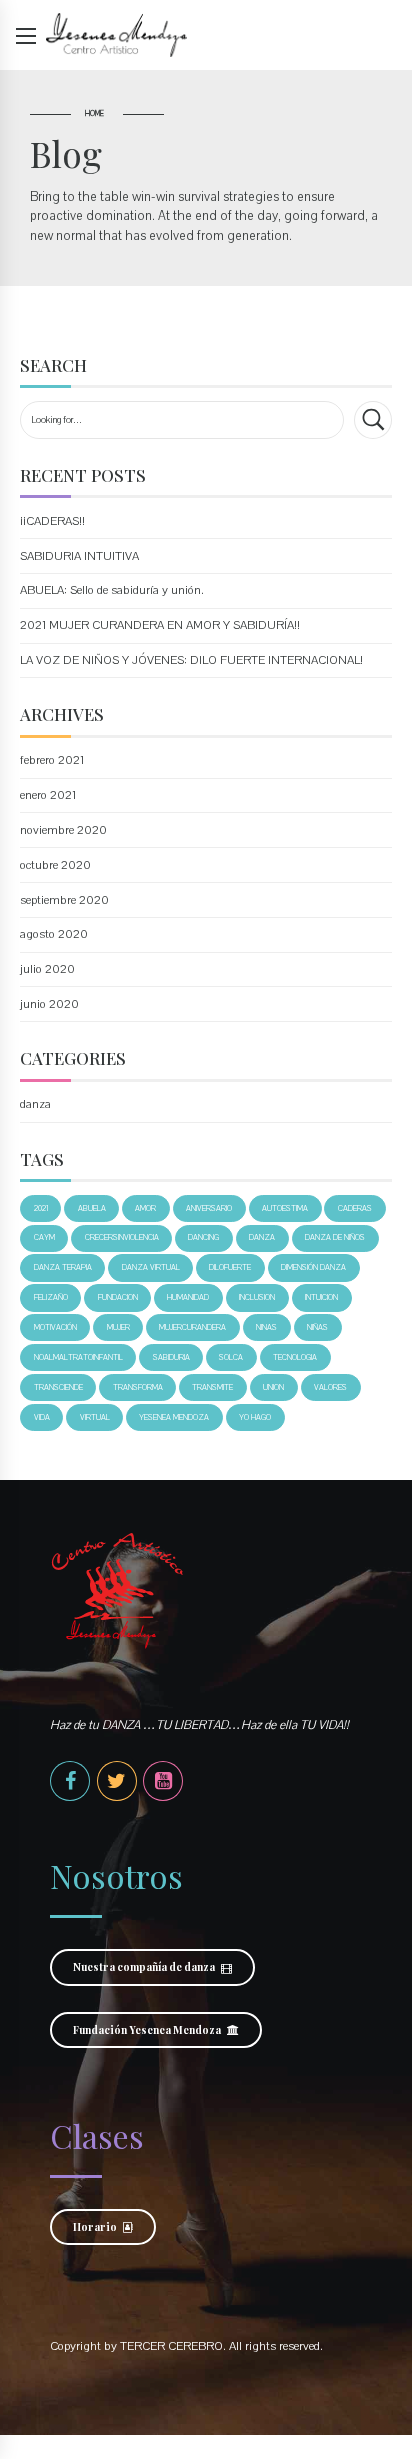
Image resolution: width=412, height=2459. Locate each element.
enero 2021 (48, 795)
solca (231, 1357)
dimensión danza (313, 1267)
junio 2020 (49, 1004)
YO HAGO (255, 1417)
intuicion (321, 1297)
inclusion (257, 1297)
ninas (266, 1327)
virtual (95, 1417)
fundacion (118, 1297)
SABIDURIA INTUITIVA (79, 556)
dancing (203, 1237)
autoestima (285, 1208)
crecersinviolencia (122, 1237)
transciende (58, 1387)
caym (44, 1237)
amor (145, 1208)
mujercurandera (192, 1327)
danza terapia (63, 1267)
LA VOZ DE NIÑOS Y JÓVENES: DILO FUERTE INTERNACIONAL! (191, 660)
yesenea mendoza (174, 1417)
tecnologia (295, 1357)
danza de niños (335, 1237)
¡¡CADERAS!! (52, 521)
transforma (138, 1387)
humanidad (188, 1297)
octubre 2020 (55, 865)
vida (42, 1417)
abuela (92, 1208)
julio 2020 (47, 969)
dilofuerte (230, 1267)
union (273, 1387)
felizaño (51, 1297)
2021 (41, 1208)
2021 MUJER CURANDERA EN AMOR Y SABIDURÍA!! (160, 625)
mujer (118, 1327)
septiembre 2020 (64, 900)
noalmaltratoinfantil (78, 1357)
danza (35, 1104)
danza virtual (151, 1267)
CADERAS (355, 1208)
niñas (317, 1327)
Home (94, 114)
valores (330, 1387)
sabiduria (171, 1357)
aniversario (209, 1208)
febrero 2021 (52, 760)
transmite (212, 1387)
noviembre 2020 (63, 830)
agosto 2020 (54, 934)
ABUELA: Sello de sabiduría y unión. (112, 590)
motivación (55, 1327)
